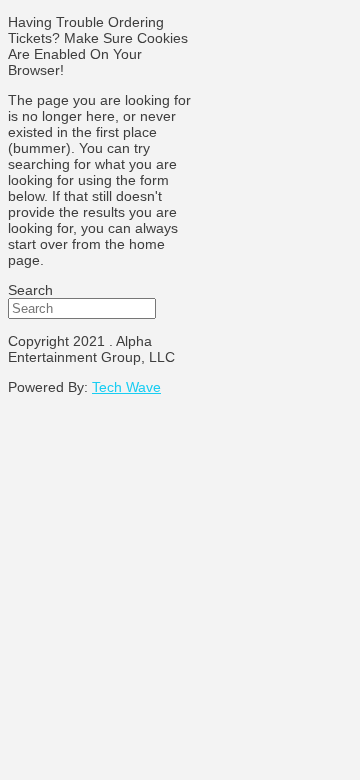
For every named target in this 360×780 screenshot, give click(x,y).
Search (30, 290)
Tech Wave (126, 387)
